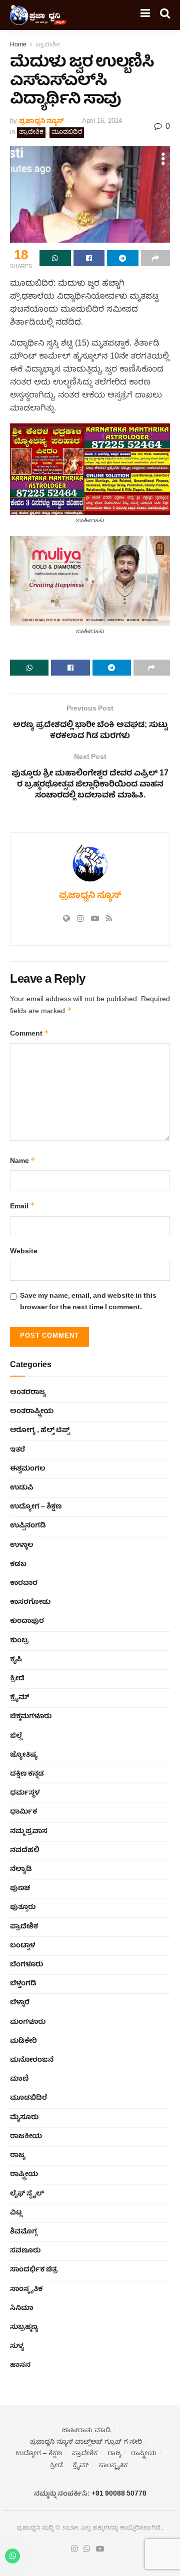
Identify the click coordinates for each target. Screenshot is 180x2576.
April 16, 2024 (102, 122)
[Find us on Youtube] (100, 2550)
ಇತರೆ (17, 1450)
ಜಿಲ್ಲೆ (16, 1736)
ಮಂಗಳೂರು (28, 2022)
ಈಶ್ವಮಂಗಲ (27, 1469)
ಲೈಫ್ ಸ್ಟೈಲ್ (27, 2194)
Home (18, 45)
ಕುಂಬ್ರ (19, 1641)
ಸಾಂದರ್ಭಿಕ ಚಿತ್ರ (34, 2270)
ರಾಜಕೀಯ (26, 2137)
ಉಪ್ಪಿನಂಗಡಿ (28, 1526)
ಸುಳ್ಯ (17, 2346)
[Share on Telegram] (123, 258)
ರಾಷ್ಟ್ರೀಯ (24, 2175)
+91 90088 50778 (119, 2494)
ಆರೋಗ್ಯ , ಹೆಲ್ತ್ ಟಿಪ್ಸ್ (40, 1431)
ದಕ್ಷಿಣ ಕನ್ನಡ (27, 1774)
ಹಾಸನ (20, 2365)
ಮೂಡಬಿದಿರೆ (67, 133)
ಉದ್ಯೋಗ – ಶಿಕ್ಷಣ (36, 1507)
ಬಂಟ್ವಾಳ (22, 1946)
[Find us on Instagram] (74, 2550)
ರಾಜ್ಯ (18, 2156)
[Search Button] (165, 15)
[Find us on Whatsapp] (87, 2550)
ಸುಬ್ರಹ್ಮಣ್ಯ (24, 2327)
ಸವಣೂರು (25, 2251)
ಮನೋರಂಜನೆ (32, 2060)
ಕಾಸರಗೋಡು (30, 1602)
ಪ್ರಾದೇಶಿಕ (48, 45)
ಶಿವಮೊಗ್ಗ (23, 2232)
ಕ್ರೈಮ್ (19, 1698)
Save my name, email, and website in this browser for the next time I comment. (88, 1302)
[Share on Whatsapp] (55, 258)
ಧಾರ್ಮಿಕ (23, 1812)
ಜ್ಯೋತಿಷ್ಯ (24, 1755)
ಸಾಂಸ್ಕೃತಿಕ (26, 2289)
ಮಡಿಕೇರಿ (23, 2041)
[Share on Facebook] (89, 258)
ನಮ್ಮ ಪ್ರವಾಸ (29, 1832)
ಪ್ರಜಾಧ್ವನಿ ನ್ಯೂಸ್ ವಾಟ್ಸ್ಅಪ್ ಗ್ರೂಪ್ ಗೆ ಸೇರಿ (86, 2442)
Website (24, 1252)
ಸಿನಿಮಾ (22, 2308)
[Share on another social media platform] (156, 258)
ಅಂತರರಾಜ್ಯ (28, 1393)
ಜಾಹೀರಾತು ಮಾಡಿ (86, 2431)
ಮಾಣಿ (19, 2079)
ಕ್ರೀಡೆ (17, 1679)
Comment (29, 1034)
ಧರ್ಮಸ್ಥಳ (25, 1793)
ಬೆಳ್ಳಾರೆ (20, 2003)
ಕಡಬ (18, 1564)
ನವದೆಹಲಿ (25, 1850)
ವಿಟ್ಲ (16, 2213)
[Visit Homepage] (38, 15)
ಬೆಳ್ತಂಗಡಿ (23, 1984)
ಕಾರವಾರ (24, 1583)
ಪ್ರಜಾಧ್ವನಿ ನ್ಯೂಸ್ (41, 122)
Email (22, 1207)
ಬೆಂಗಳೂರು (26, 1965)
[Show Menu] (145, 15)
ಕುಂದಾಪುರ (27, 1621)
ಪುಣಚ (20, 1888)
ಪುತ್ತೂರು (23, 1907)
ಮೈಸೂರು (24, 2118)
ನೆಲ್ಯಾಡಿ (21, 1869)
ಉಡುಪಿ (22, 1488)
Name (23, 1161)
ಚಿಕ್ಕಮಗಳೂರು (31, 1717)
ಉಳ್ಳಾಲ (21, 1545)
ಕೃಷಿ (16, 1660)
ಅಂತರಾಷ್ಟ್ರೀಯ (32, 1412)
